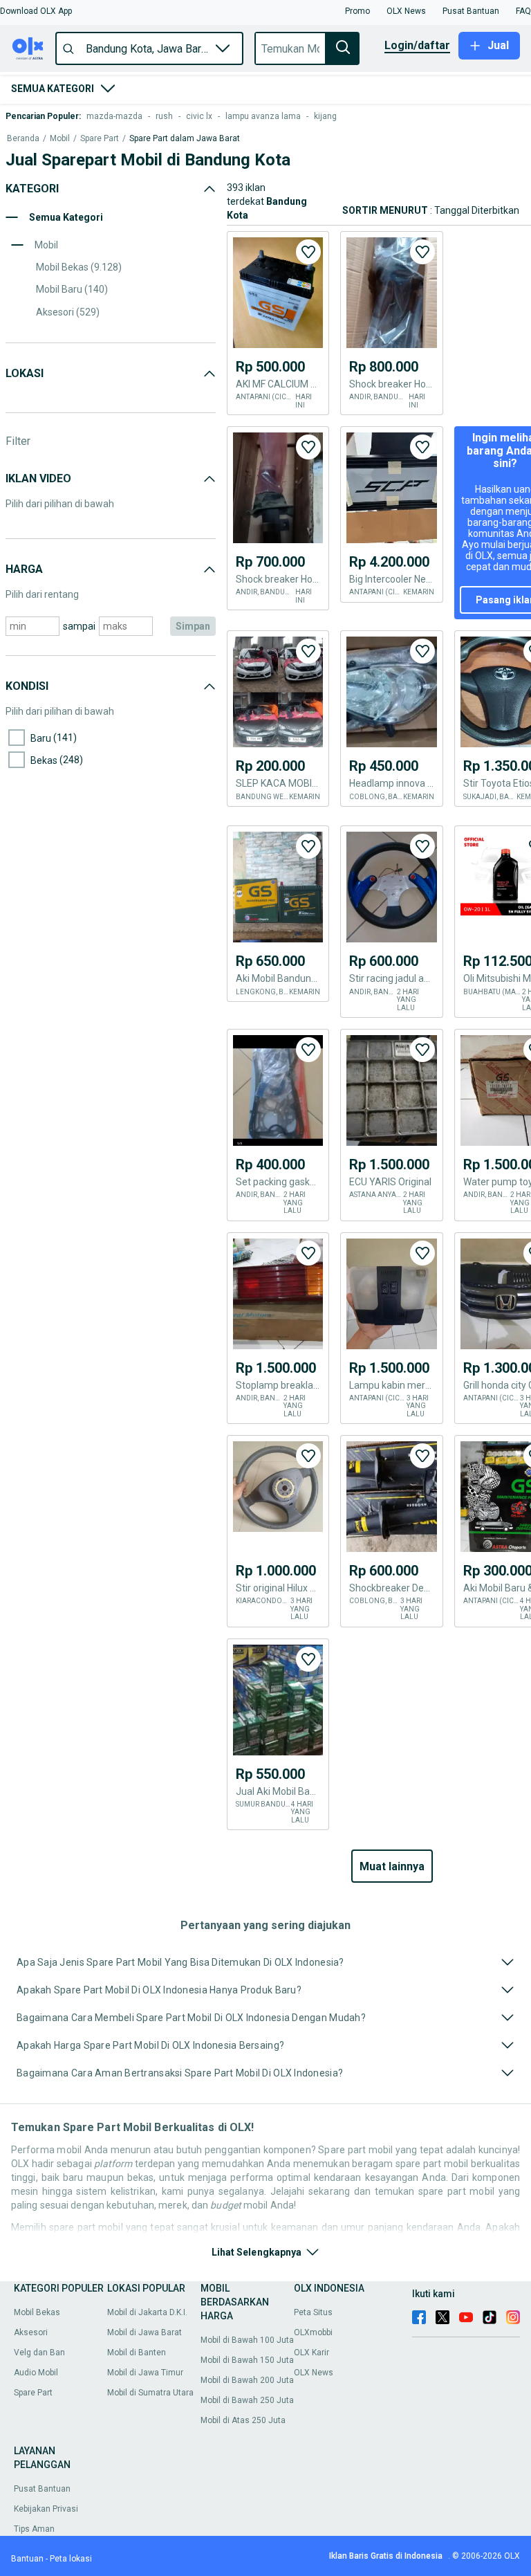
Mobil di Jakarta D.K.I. (147, 2312)
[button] (36, 11)
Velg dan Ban (39, 2353)
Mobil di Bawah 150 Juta (247, 2360)
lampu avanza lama (263, 116)
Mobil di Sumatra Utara (150, 2393)
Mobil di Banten (137, 2353)
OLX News (314, 2373)
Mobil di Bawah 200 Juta (247, 2380)
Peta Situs (313, 2312)
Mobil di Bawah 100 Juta (247, 2340)
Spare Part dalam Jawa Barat (185, 139)
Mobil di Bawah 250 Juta (247, 2400)
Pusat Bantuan (42, 2489)
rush (164, 116)
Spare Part (100, 139)
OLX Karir (311, 2353)
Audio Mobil (36, 2373)
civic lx (199, 116)
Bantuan (27, 2559)
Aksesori (31, 2332)
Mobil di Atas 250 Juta (243, 2420)
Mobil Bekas (37, 2312)
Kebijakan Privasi (46, 2509)
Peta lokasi (71, 2559)
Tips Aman (34, 2529)
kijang (325, 116)
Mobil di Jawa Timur (145, 2373)
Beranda (23, 139)
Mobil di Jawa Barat (145, 2332)
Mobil (60, 139)
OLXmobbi (313, 2332)
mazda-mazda (114, 116)
